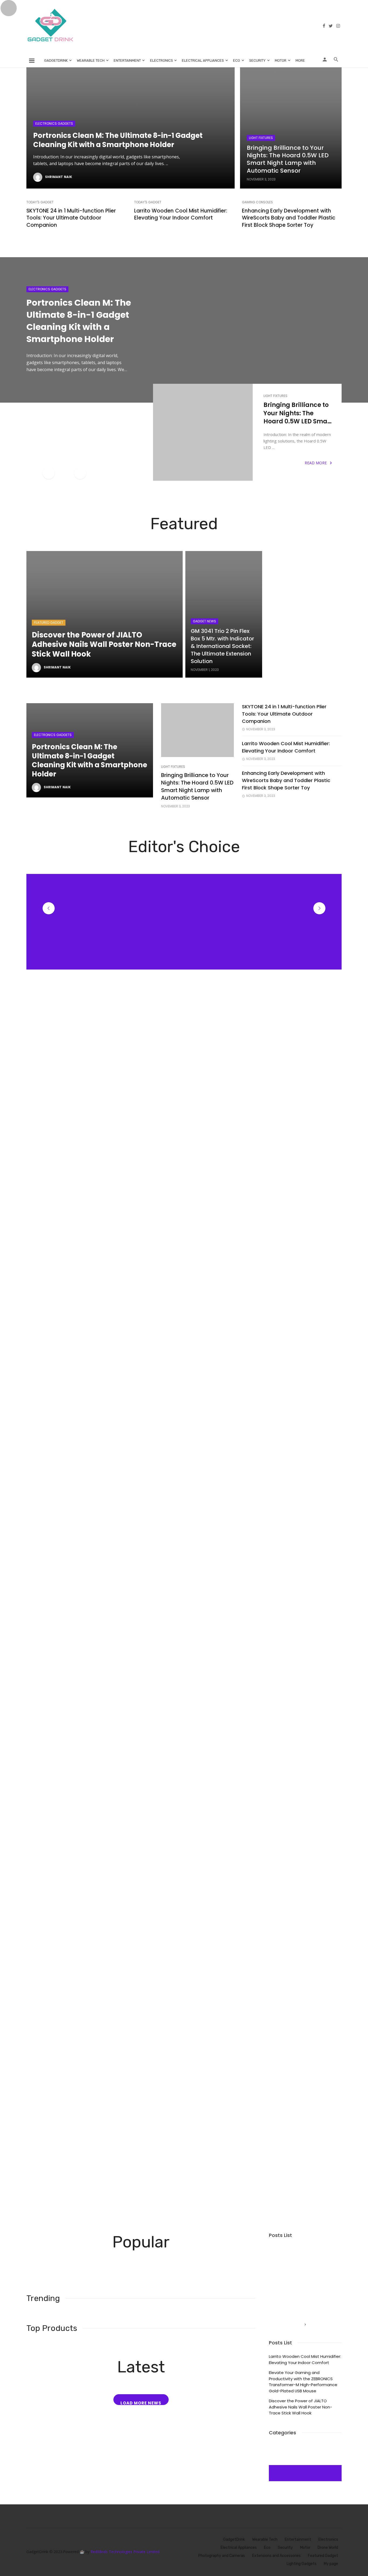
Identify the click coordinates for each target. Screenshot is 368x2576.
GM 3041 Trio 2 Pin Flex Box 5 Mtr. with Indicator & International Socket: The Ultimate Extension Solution (222, 646)
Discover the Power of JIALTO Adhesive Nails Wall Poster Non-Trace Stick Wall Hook (104, 645)
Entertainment (127, 60)
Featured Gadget (49, 623)
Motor (281, 60)
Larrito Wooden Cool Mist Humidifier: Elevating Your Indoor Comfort (181, 215)
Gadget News (204, 621)
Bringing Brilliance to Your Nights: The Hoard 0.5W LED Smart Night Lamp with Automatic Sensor (288, 159)
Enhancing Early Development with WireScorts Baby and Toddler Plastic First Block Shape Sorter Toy (289, 218)
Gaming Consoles (257, 202)
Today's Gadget (40, 202)
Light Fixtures (261, 138)
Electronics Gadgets (54, 123)
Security (257, 60)
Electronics (162, 60)
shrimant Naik (59, 177)
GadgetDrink (56, 60)
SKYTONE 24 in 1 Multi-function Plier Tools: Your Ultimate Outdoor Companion (71, 218)
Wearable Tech (91, 60)
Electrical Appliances (203, 60)
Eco (237, 60)
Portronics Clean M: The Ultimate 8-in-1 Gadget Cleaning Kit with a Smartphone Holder (118, 140)
